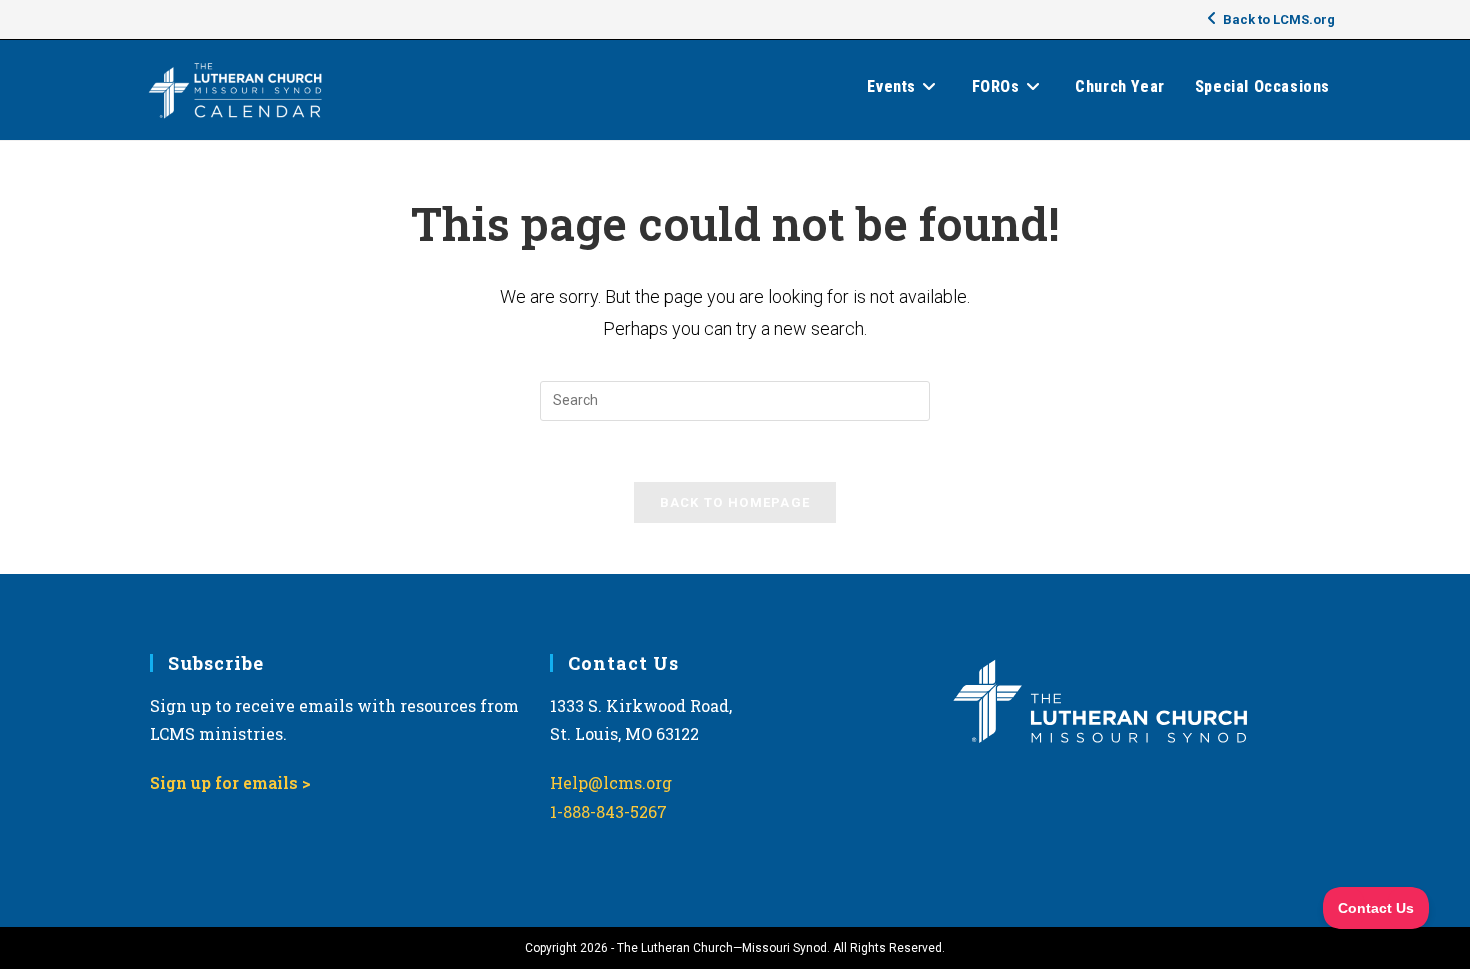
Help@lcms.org (611, 782)
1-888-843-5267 (608, 811)
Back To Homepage (735, 502)
